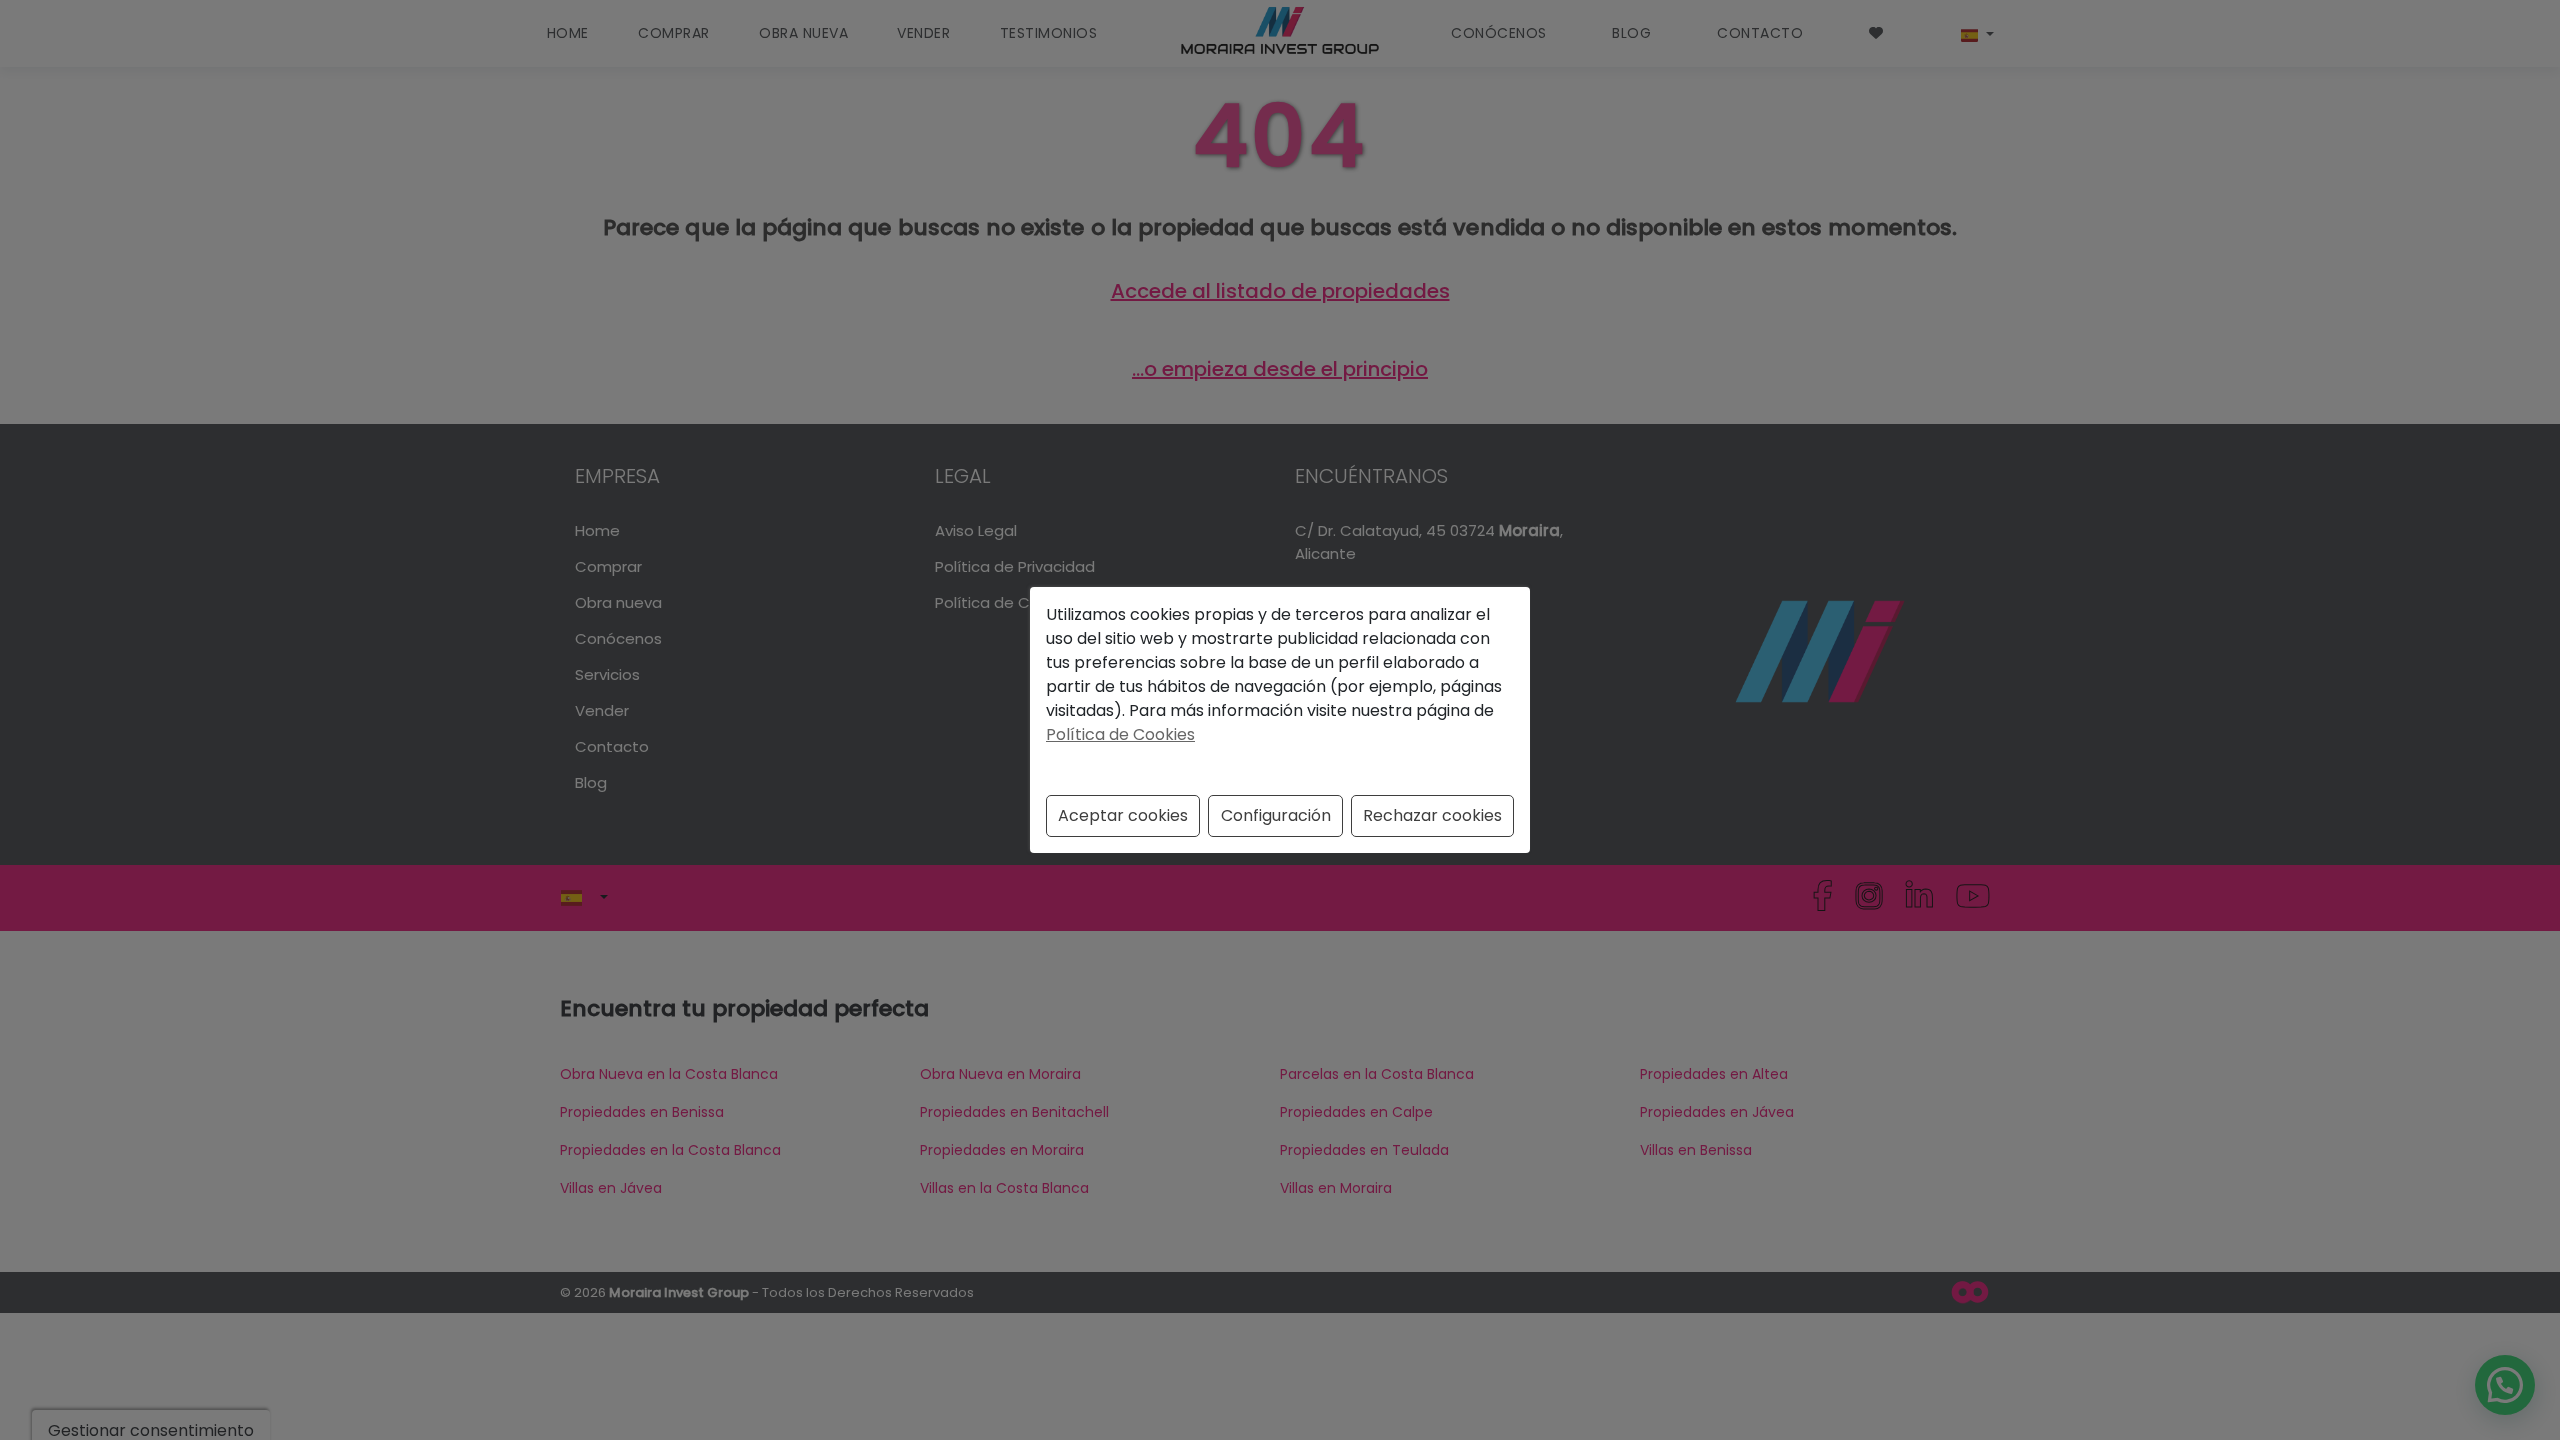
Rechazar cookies (1432, 815)
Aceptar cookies (1123, 815)
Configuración (1276, 815)
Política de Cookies (1120, 734)
